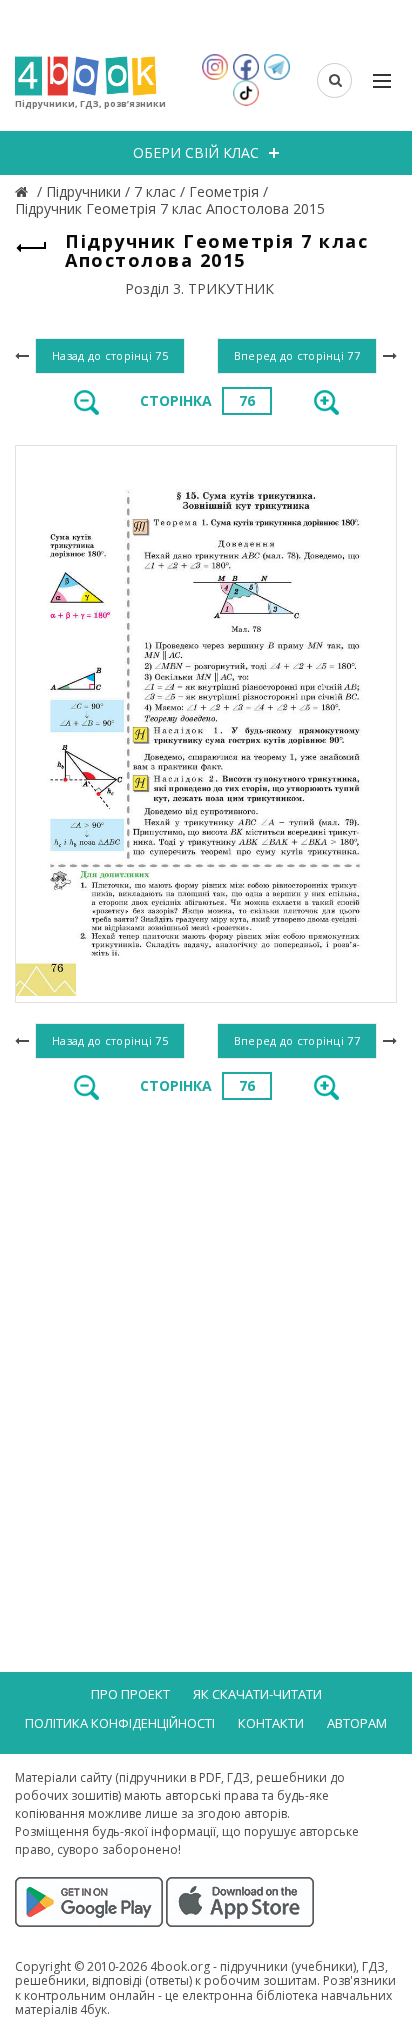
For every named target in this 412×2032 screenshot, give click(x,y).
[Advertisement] (206, 1338)
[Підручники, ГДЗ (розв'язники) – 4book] (24, 191)
